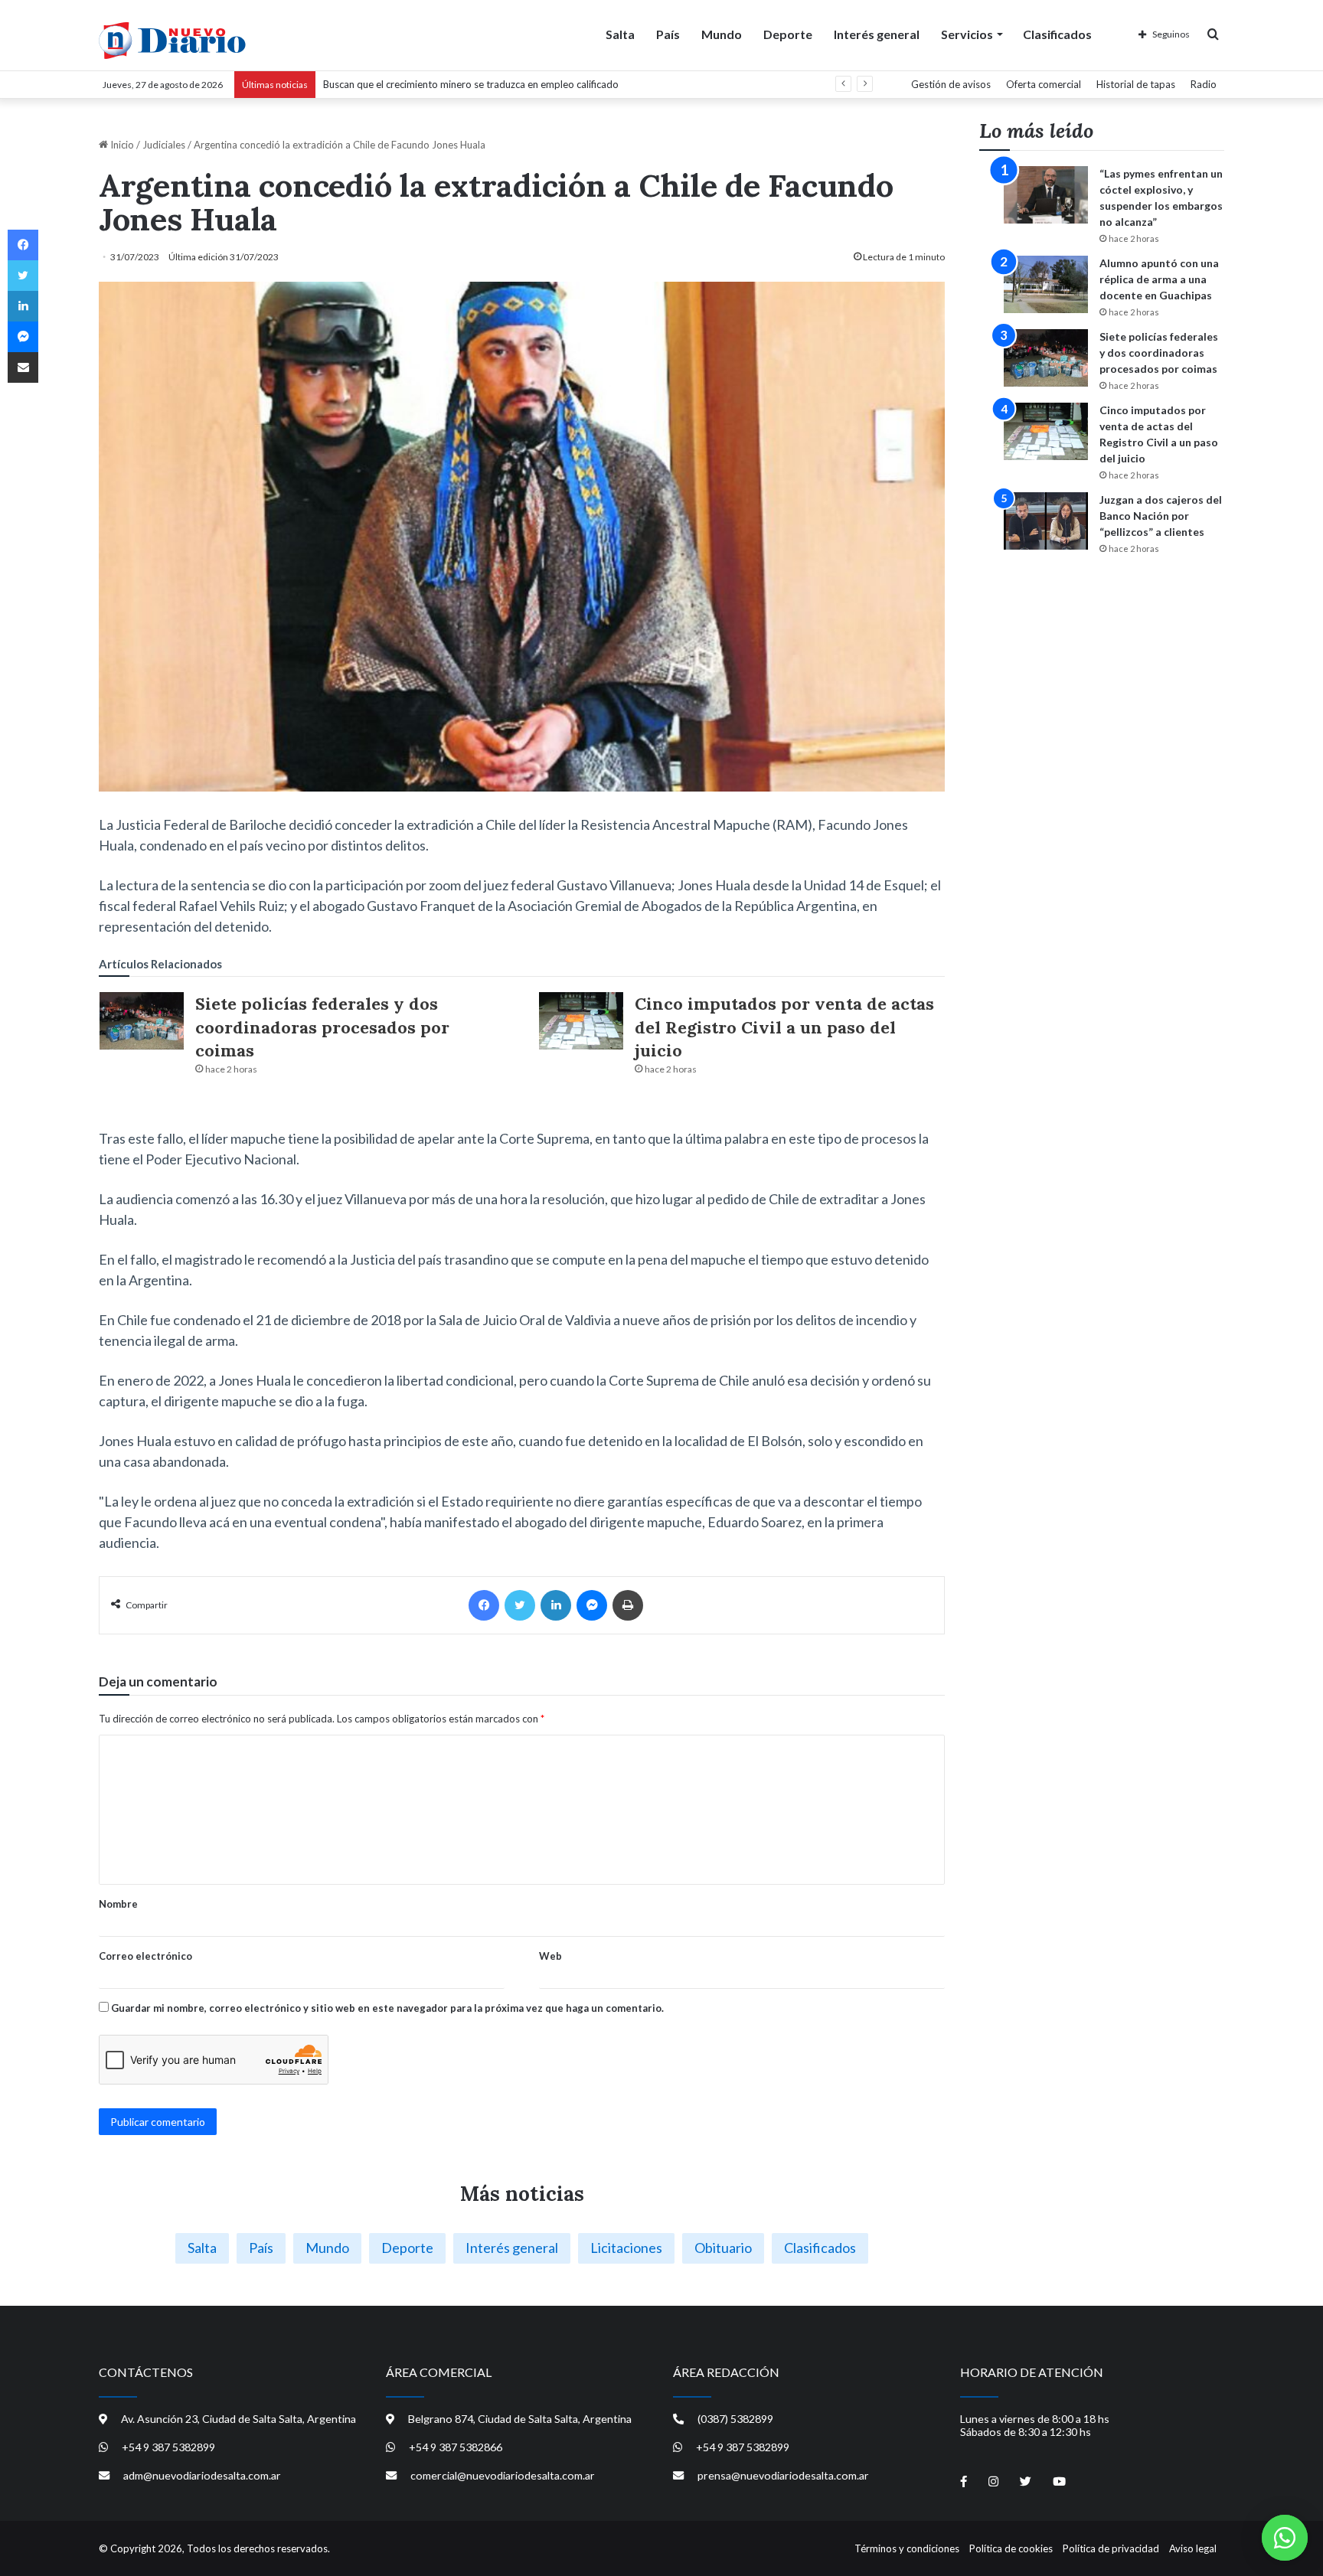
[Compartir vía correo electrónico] (23, 367)
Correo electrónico (145, 1956)
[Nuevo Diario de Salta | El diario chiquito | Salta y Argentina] (172, 41)
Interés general (877, 34)
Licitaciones (626, 2248)
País (668, 34)
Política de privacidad (1111, 2548)
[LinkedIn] (556, 1605)
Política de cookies (1011, 2548)
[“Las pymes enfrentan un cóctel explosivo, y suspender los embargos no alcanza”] (1046, 195)
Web (550, 1956)
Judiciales (164, 145)
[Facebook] (484, 1605)
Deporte (788, 34)
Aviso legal (1193, 2548)
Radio (1204, 84)
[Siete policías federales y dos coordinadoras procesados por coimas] (142, 1021)
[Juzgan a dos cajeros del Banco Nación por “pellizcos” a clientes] (1046, 521)
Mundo (722, 34)
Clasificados (1057, 34)
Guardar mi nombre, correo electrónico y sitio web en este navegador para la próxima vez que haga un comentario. (387, 2008)
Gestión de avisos (951, 84)
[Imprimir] (628, 1605)
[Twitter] (520, 1605)
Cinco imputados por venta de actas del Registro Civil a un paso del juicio (784, 1027)
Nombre (118, 1904)
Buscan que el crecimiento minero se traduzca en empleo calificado (471, 84)
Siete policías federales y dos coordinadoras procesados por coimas (322, 1027)
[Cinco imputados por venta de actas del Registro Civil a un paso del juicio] (581, 1021)
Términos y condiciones (907, 2548)
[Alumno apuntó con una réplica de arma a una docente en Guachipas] (1046, 284)
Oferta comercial (1044, 84)
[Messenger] (592, 1605)
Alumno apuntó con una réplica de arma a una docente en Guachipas (1159, 279)
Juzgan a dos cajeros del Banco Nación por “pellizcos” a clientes (1161, 516)
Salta (620, 34)
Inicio (121, 145)
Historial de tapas (1136, 84)
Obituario (723, 2248)
